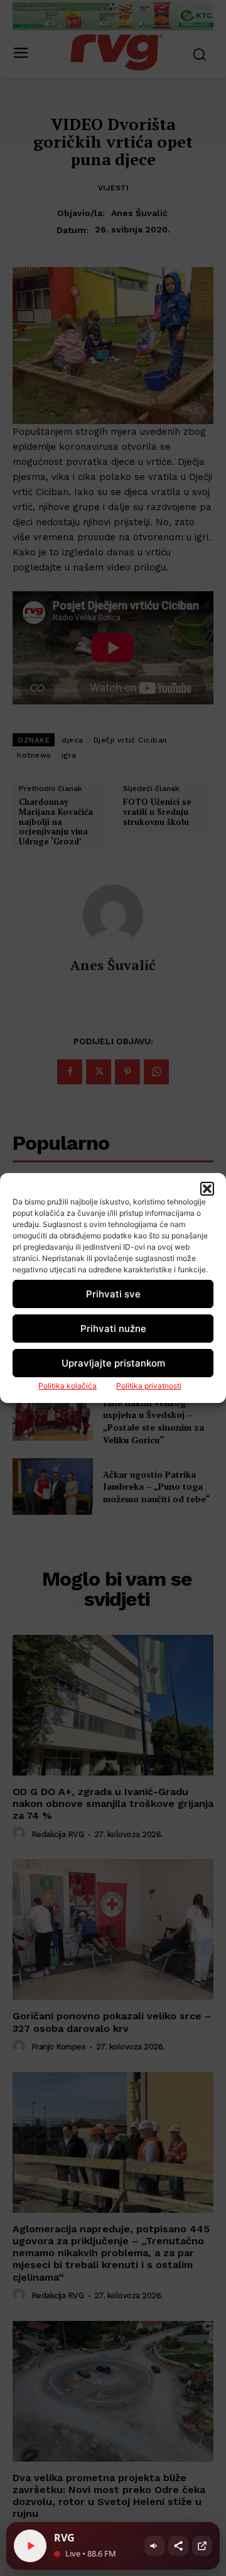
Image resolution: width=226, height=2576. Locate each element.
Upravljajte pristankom (113, 1363)
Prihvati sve (113, 1294)
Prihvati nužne (113, 1329)
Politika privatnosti (149, 1386)
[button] (207, 1189)
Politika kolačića (67, 1386)
